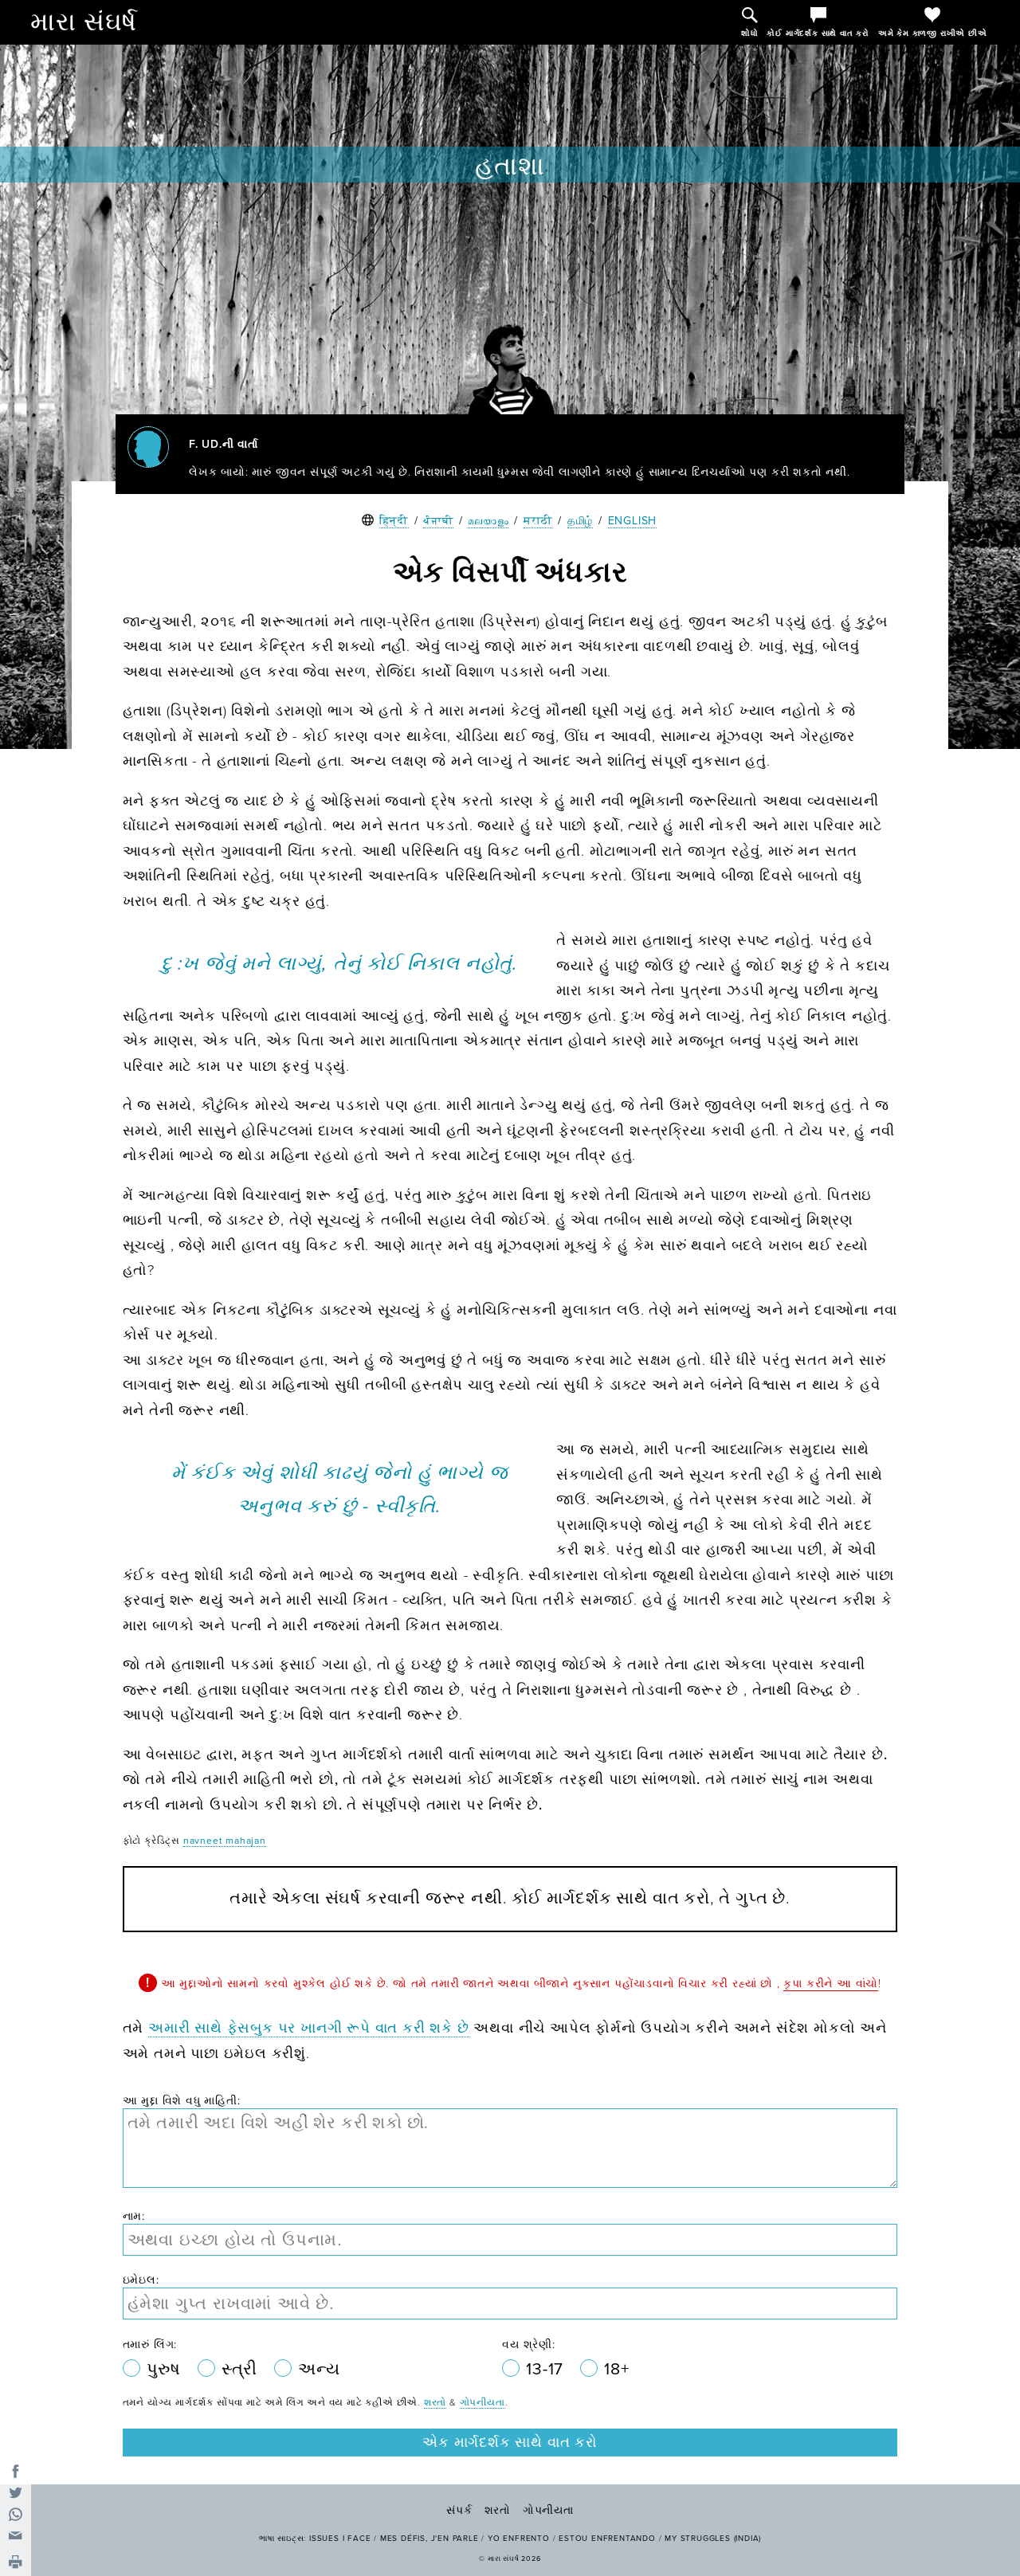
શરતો (435, 2402)
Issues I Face (340, 2539)
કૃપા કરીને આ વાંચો (831, 1984)
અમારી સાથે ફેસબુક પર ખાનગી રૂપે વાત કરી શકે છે (309, 2028)
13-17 (547, 2369)
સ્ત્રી (242, 2369)
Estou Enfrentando (607, 2539)
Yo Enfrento (519, 2539)
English (633, 521)
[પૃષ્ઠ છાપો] (16, 2563)
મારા (84, 22)
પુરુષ (166, 2369)
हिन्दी (394, 521)
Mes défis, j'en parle (430, 2539)
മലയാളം (488, 521)
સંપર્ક (459, 2510)
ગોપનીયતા (483, 2402)
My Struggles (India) (713, 2539)
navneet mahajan (225, 1841)
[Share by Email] (16, 2536)
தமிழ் (580, 521)
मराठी (538, 521)
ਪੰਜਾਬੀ (438, 521)
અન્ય (319, 2369)
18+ (616, 2369)
